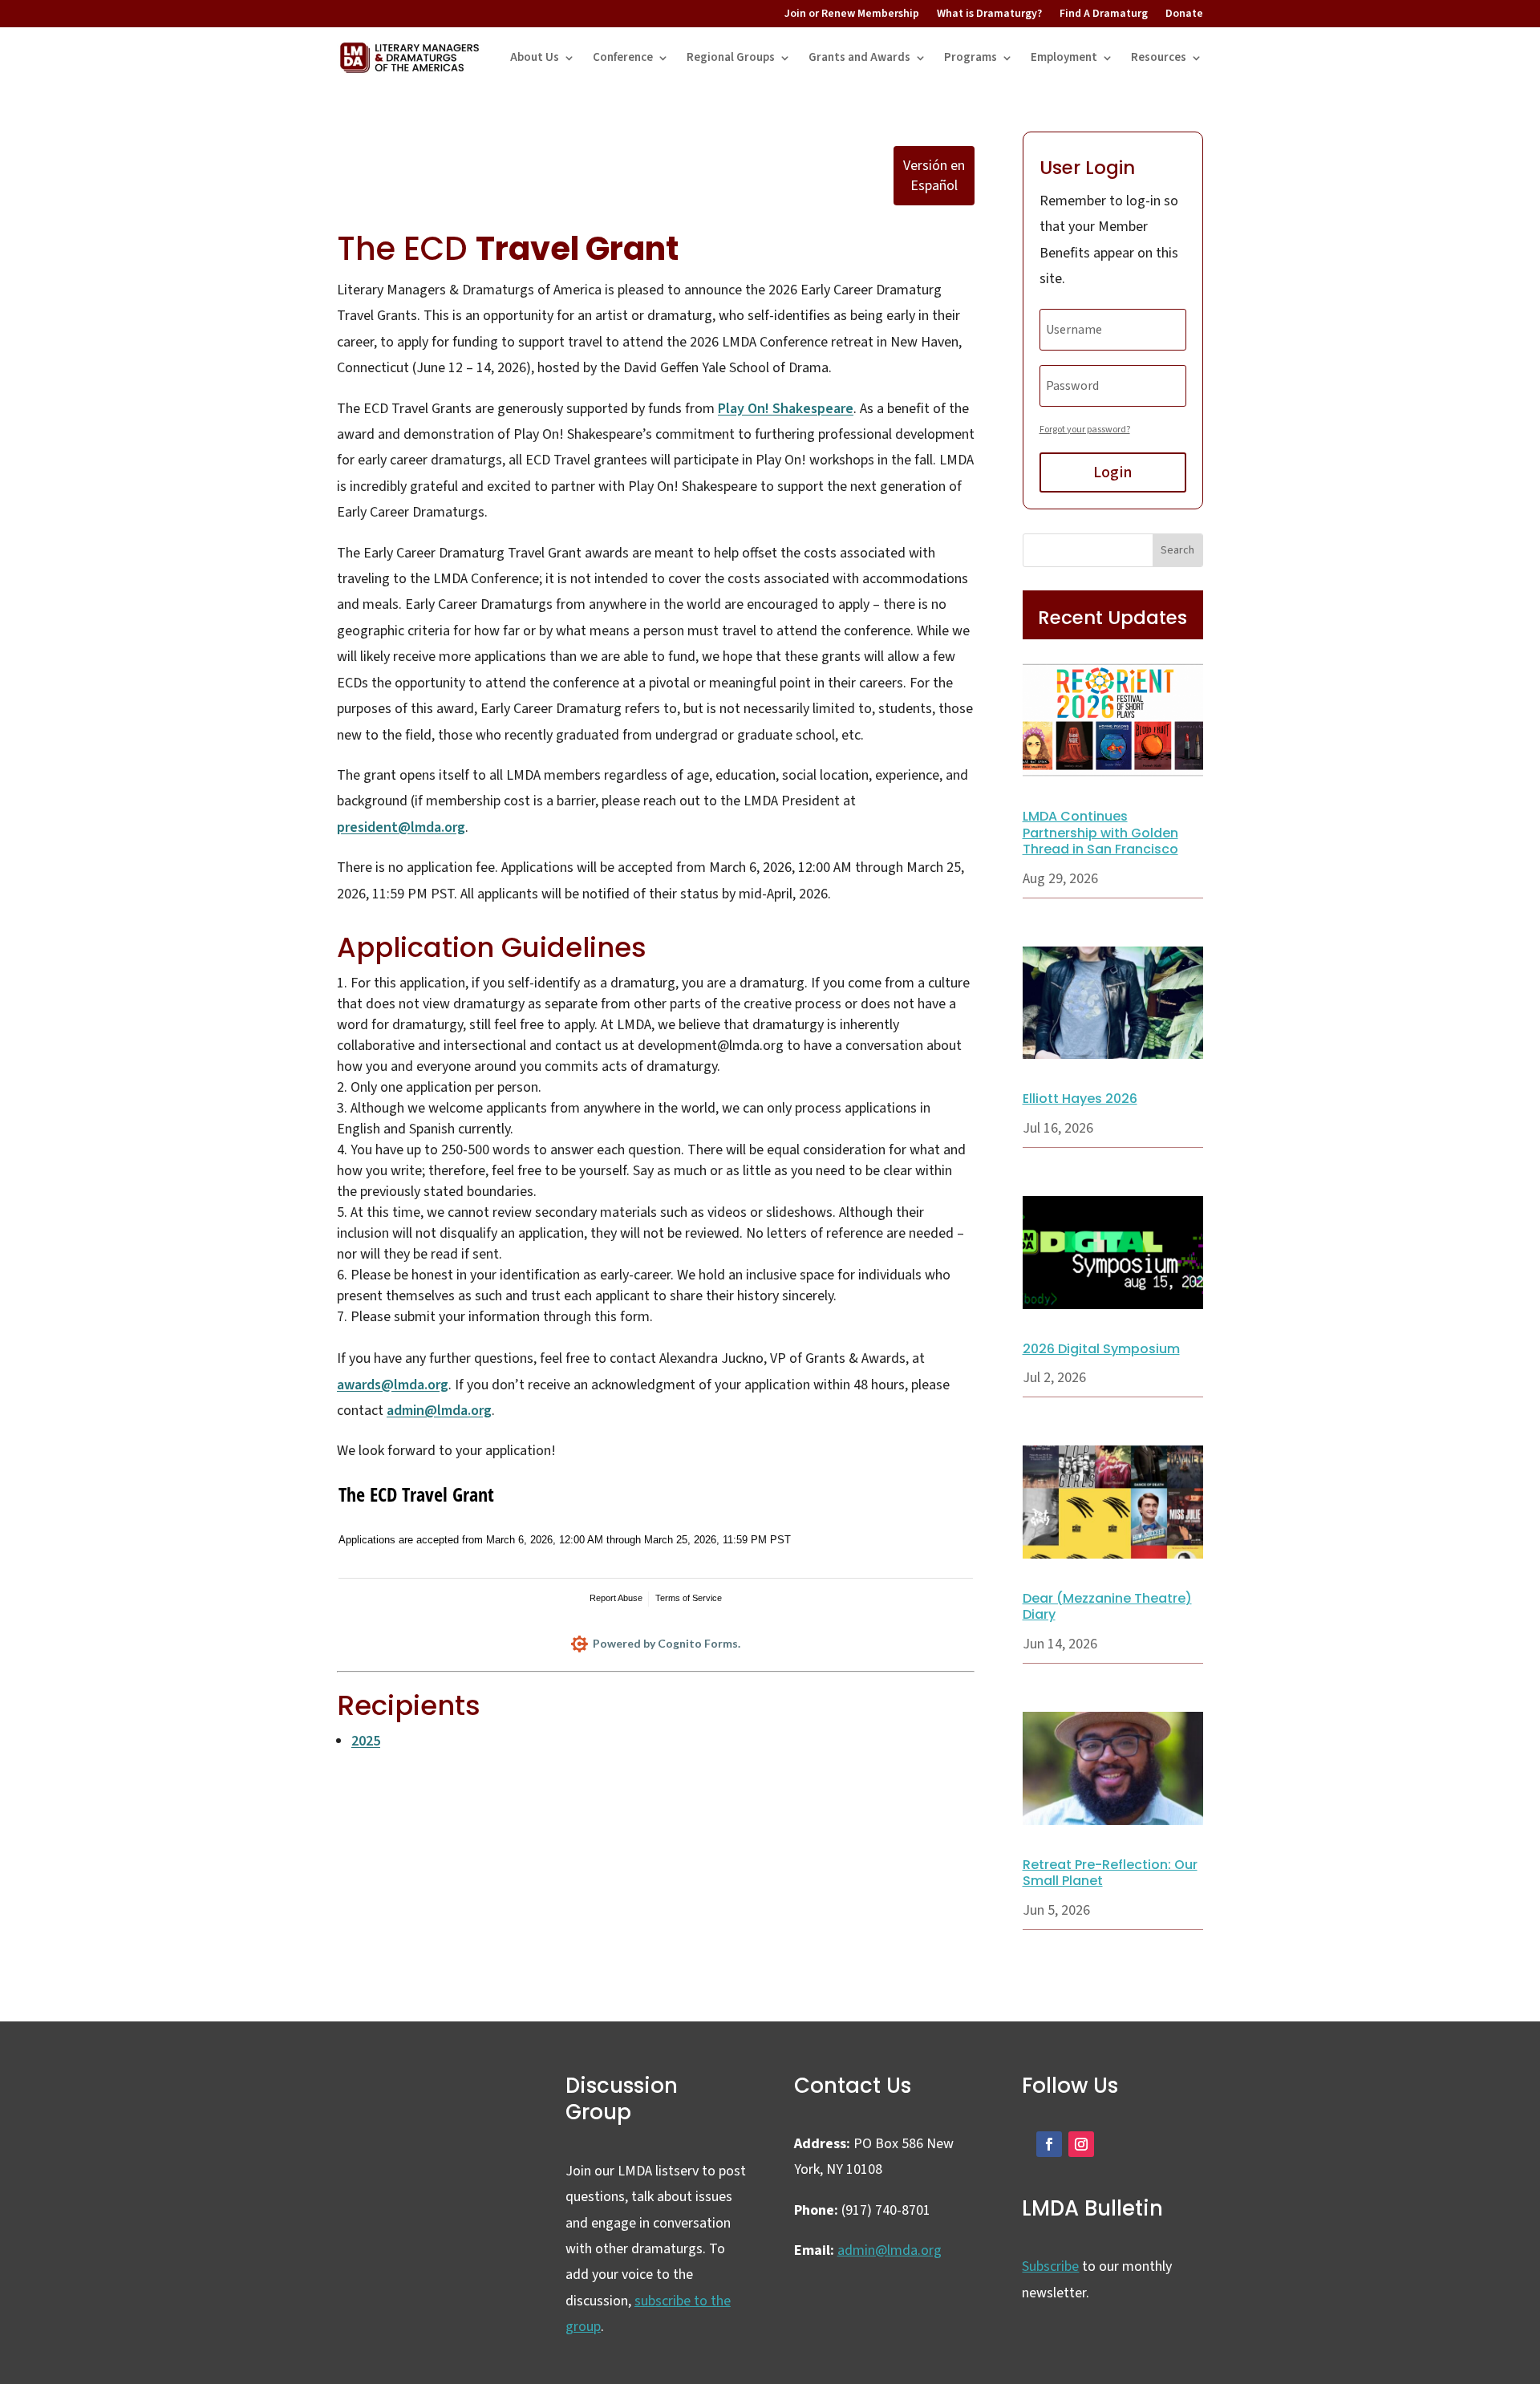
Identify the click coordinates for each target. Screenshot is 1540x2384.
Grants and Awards (859, 57)
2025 (366, 1741)
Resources (1159, 57)
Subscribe (1050, 2266)
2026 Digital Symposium (1101, 1349)
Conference (623, 57)
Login (1112, 472)
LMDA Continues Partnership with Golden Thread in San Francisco (1100, 833)
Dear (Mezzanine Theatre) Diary (1107, 1607)
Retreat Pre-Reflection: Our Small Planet (1110, 1873)
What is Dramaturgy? (989, 14)
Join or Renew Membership (852, 14)
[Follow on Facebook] (1049, 2144)
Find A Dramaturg (1104, 14)
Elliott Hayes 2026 (1080, 1099)
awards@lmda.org (393, 1385)
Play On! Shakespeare (786, 409)
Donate (1184, 14)
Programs (971, 57)
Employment (1064, 57)
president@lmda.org (401, 827)
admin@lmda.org (439, 1411)
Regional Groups (731, 57)
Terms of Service (689, 1598)
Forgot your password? (1085, 430)
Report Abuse (616, 1598)
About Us (535, 57)
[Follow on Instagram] (1081, 2144)
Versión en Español (934, 176)
